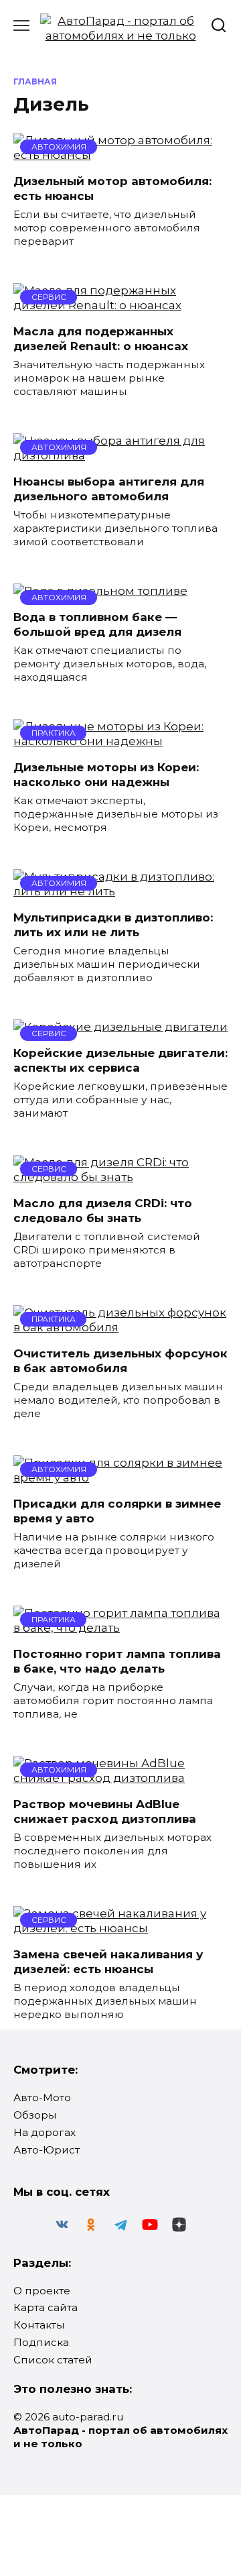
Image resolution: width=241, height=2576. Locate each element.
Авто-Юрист (47, 2150)
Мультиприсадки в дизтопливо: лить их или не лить (113, 925)
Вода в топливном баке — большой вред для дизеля (97, 624)
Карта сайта (46, 2307)
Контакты (39, 2325)
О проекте (42, 2291)
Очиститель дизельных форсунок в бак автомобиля (120, 1361)
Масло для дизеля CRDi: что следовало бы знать (103, 1211)
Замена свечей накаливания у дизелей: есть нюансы (108, 1962)
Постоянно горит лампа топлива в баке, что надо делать (117, 1661)
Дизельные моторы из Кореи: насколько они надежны (106, 775)
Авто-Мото (42, 2097)
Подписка (41, 2342)
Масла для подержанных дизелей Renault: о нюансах (101, 339)
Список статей (53, 2360)
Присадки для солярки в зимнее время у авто (117, 1511)
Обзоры (35, 2115)
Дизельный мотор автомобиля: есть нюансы (112, 188)
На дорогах (45, 2132)
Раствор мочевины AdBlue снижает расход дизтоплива (105, 1811)
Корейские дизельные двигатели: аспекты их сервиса (120, 1060)
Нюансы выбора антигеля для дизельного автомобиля (109, 489)
